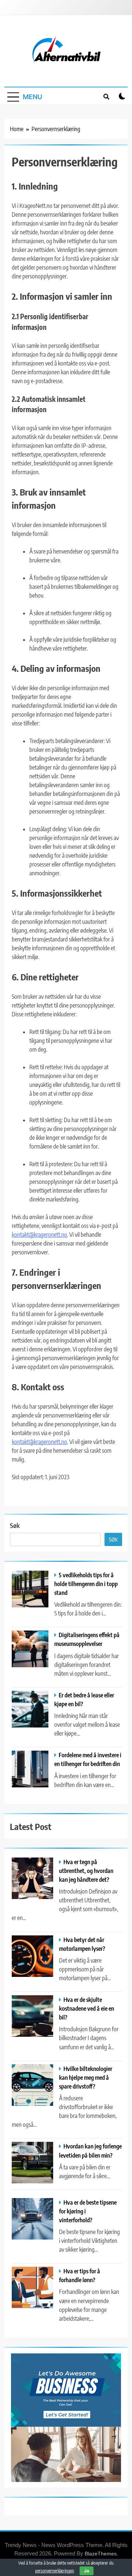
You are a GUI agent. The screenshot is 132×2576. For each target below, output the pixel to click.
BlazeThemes (101, 2554)
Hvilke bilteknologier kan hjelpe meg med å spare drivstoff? (86, 2077)
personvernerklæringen (55, 2571)
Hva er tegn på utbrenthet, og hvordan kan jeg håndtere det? (86, 1871)
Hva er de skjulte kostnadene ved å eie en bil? (87, 2008)
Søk (15, 1525)
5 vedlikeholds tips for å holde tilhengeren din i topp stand (86, 1584)
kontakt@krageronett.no (39, 1235)
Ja (87, 2571)
